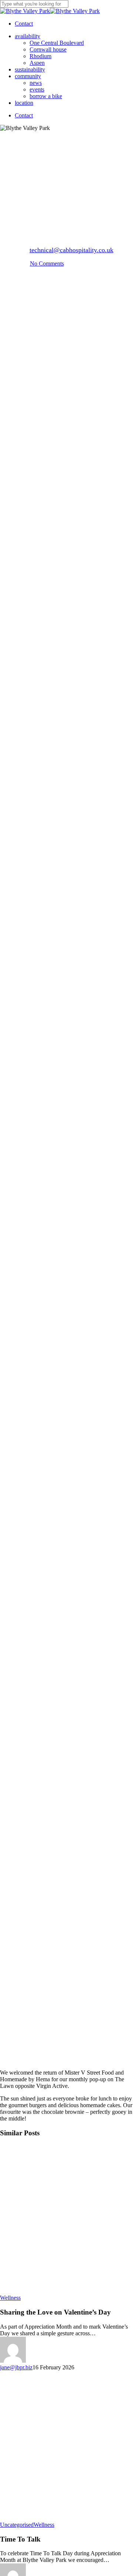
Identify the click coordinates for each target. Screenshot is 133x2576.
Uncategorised (17, 2525)
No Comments (47, 263)
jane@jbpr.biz (16, 2367)
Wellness (66, 151)
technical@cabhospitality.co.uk (71, 250)
